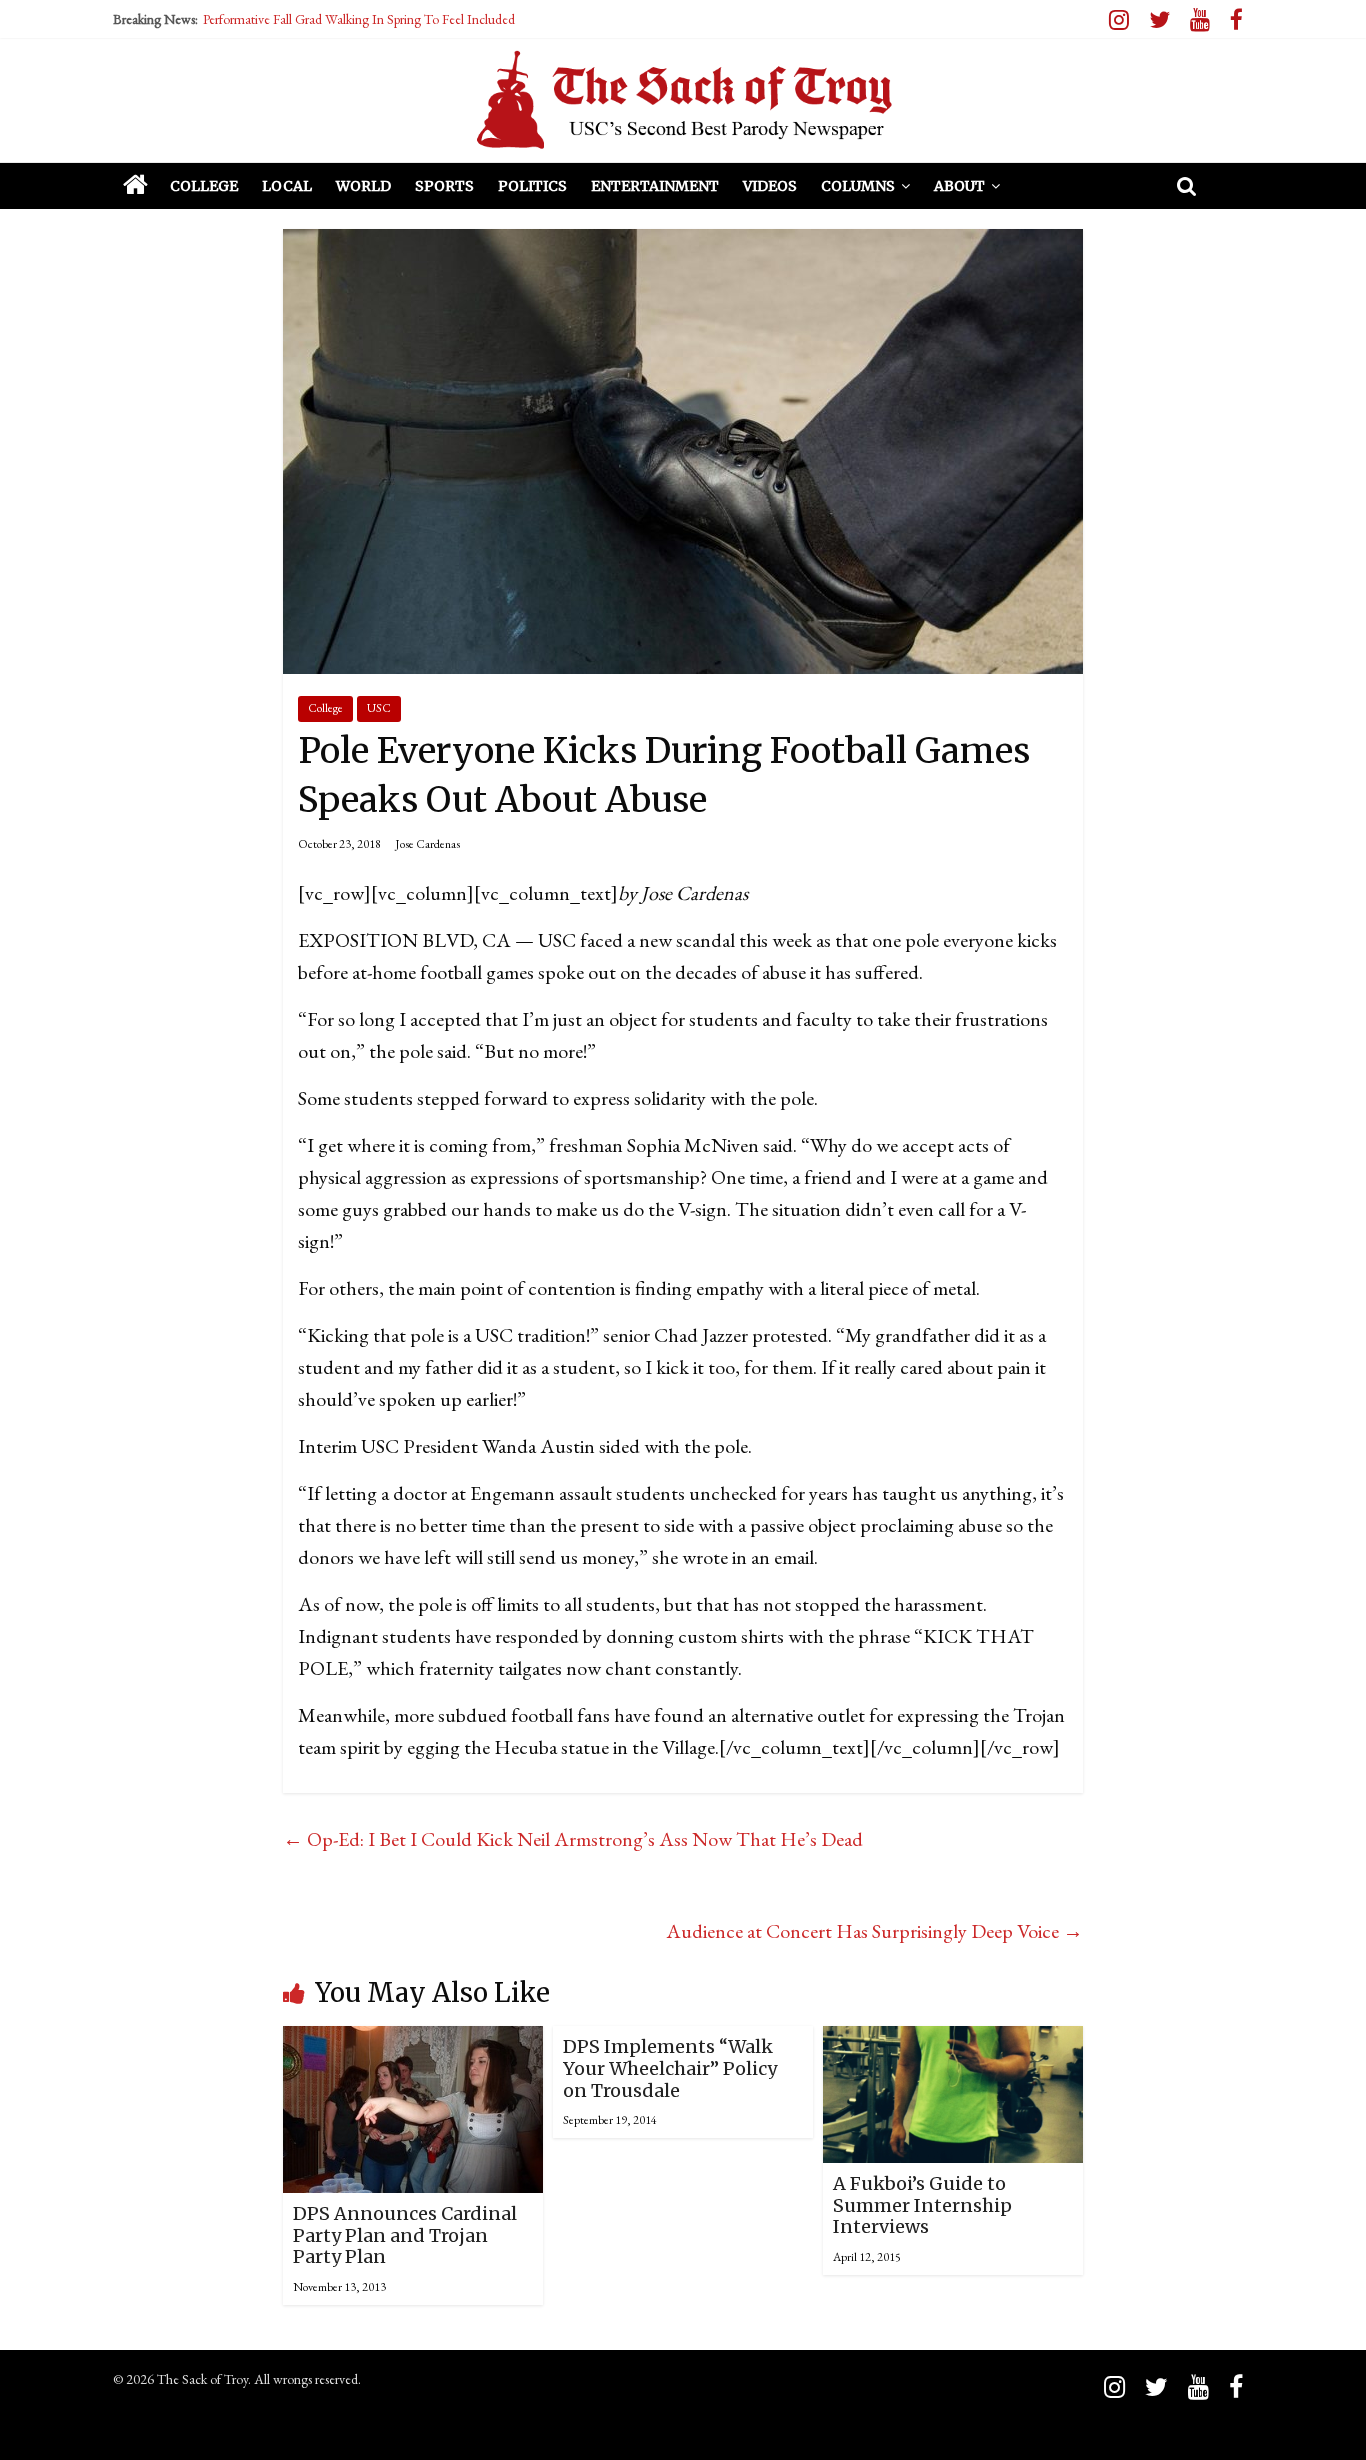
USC (379, 708)
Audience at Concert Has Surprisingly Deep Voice (874, 1931)
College (204, 186)
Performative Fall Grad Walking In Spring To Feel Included (359, 19)
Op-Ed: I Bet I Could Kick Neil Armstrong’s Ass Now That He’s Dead (573, 1839)
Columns (858, 186)
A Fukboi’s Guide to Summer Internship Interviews (922, 2205)
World (363, 186)
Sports (444, 186)
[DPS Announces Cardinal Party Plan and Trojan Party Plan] (413, 2042)
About (959, 186)
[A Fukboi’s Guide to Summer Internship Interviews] (953, 2042)
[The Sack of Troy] (683, 100)
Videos (770, 186)
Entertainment (655, 186)
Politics (532, 186)
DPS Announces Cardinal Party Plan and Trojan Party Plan (405, 2235)
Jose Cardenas (427, 844)
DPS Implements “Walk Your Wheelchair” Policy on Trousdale (670, 2068)
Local (287, 186)
